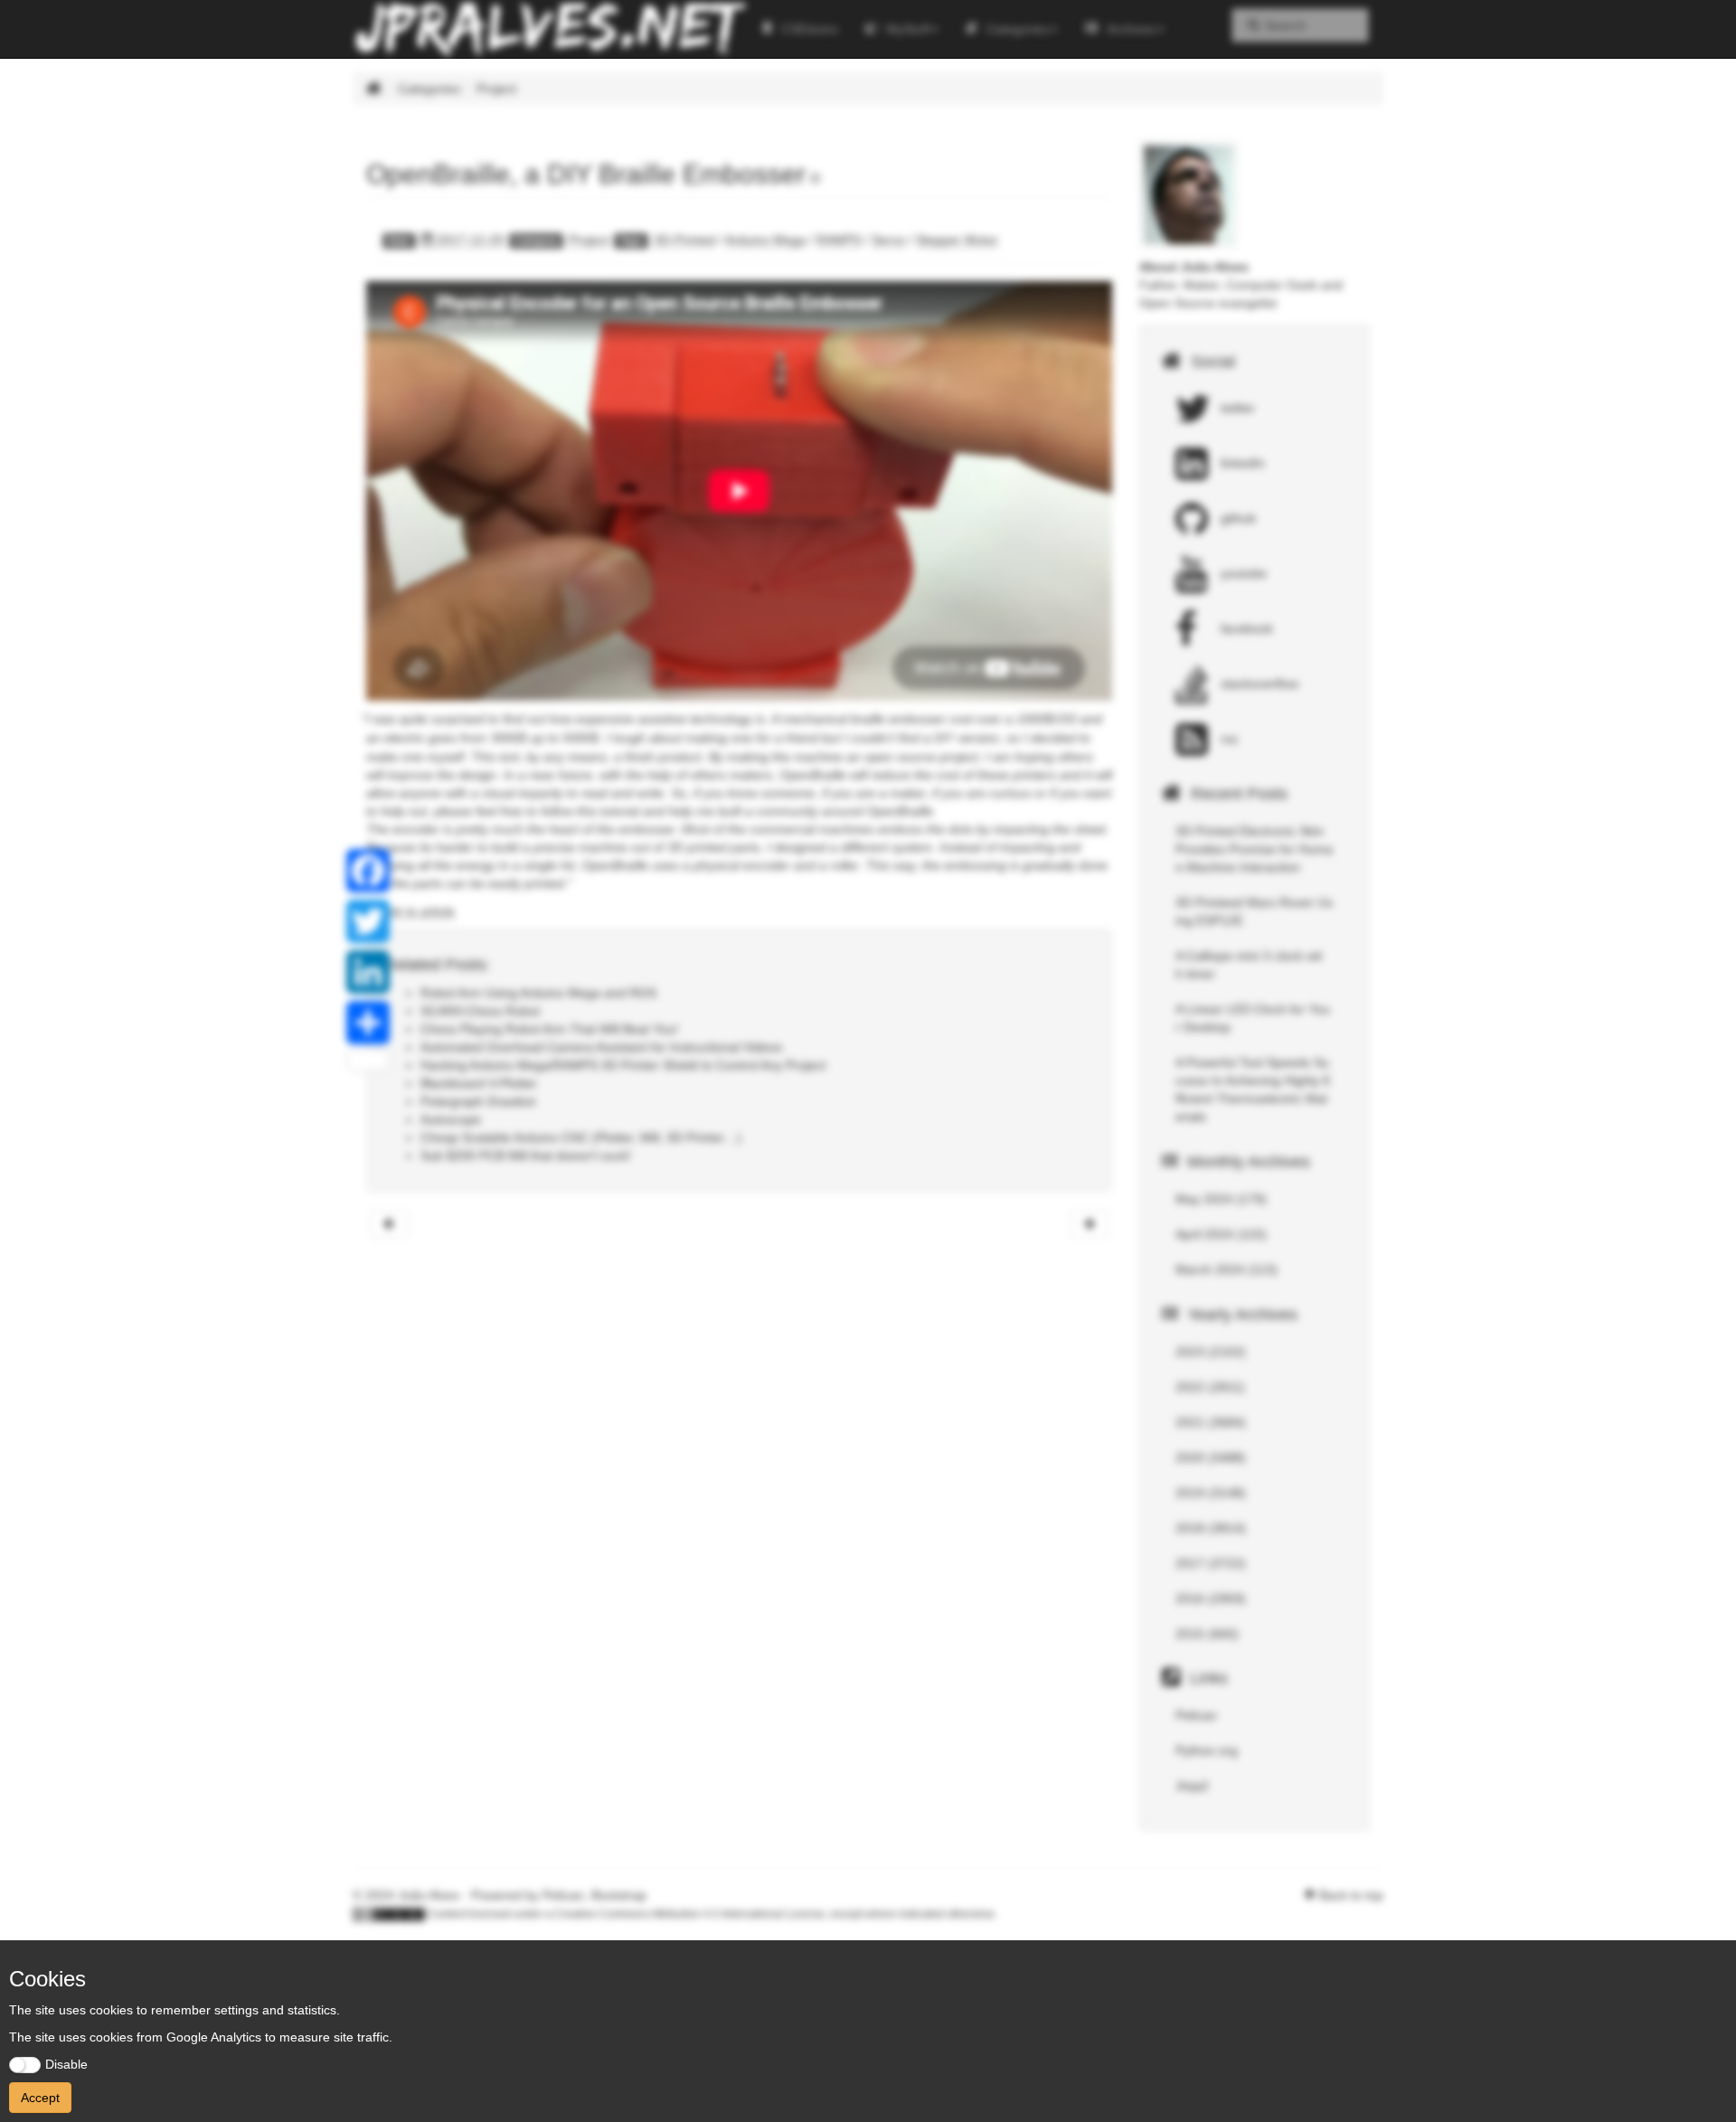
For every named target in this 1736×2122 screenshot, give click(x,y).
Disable (66, 2064)
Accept (40, 2098)
